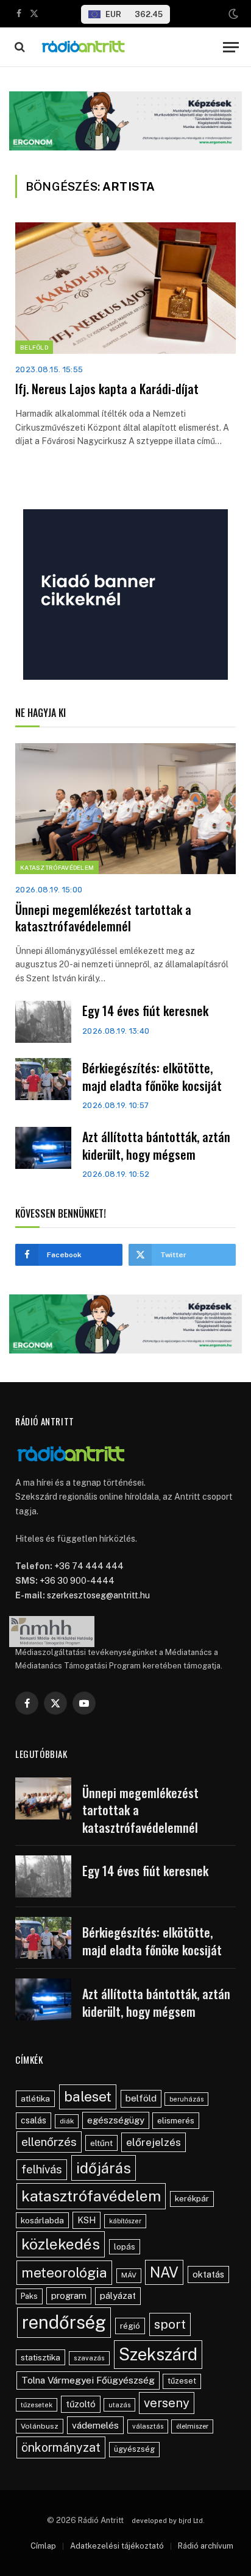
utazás (119, 2405)
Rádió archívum (206, 2546)
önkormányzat (61, 2447)
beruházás (186, 2099)
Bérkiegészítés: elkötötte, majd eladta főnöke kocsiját (152, 1077)
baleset (88, 2096)
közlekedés (61, 2244)
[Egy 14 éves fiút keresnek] (43, 1022)
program (69, 2295)
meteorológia (64, 2272)
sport (170, 2324)
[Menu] (231, 47)
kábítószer (125, 2221)
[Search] (19, 47)
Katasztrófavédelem (57, 867)
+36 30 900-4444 (77, 1581)
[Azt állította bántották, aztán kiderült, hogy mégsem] (43, 1148)
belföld (141, 2098)
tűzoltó (81, 2404)
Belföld (34, 347)
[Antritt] (125, 47)
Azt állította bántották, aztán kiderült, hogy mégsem (156, 1145)
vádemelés (95, 2425)
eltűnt (101, 2143)
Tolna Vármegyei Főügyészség (88, 2380)
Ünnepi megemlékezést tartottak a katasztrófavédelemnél (103, 918)
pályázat (118, 2295)
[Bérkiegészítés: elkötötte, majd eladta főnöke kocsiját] (43, 1079)
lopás (125, 2247)
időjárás (104, 2168)
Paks (29, 2296)
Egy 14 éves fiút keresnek (145, 1011)
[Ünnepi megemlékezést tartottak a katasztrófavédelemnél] (125, 809)
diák (67, 2121)
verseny (167, 2403)
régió (130, 2326)
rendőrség (64, 2322)
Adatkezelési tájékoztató (117, 2546)
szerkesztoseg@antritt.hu (98, 1595)
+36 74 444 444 (89, 1566)
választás (148, 2426)
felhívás (42, 2169)
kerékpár (192, 2198)
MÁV (129, 2275)
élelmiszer (192, 2426)
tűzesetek (37, 2405)
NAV (164, 2272)
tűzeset (182, 2381)
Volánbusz (40, 2426)
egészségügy (116, 2120)
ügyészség (134, 2449)
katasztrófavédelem (91, 2196)
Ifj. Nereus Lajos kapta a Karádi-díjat (107, 389)
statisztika (41, 2357)
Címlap (43, 2546)
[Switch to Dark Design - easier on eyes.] (232, 14)
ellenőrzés (49, 2142)
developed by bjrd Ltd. (168, 2521)
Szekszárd (158, 2354)
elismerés (176, 2120)
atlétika (35, 2098)
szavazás (89, 2358)
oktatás (208, 2274)
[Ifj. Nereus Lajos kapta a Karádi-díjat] (125, 288)
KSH (87, 2220)
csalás (34, 2120)
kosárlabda (42, 2220)
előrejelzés (154, 2142)
